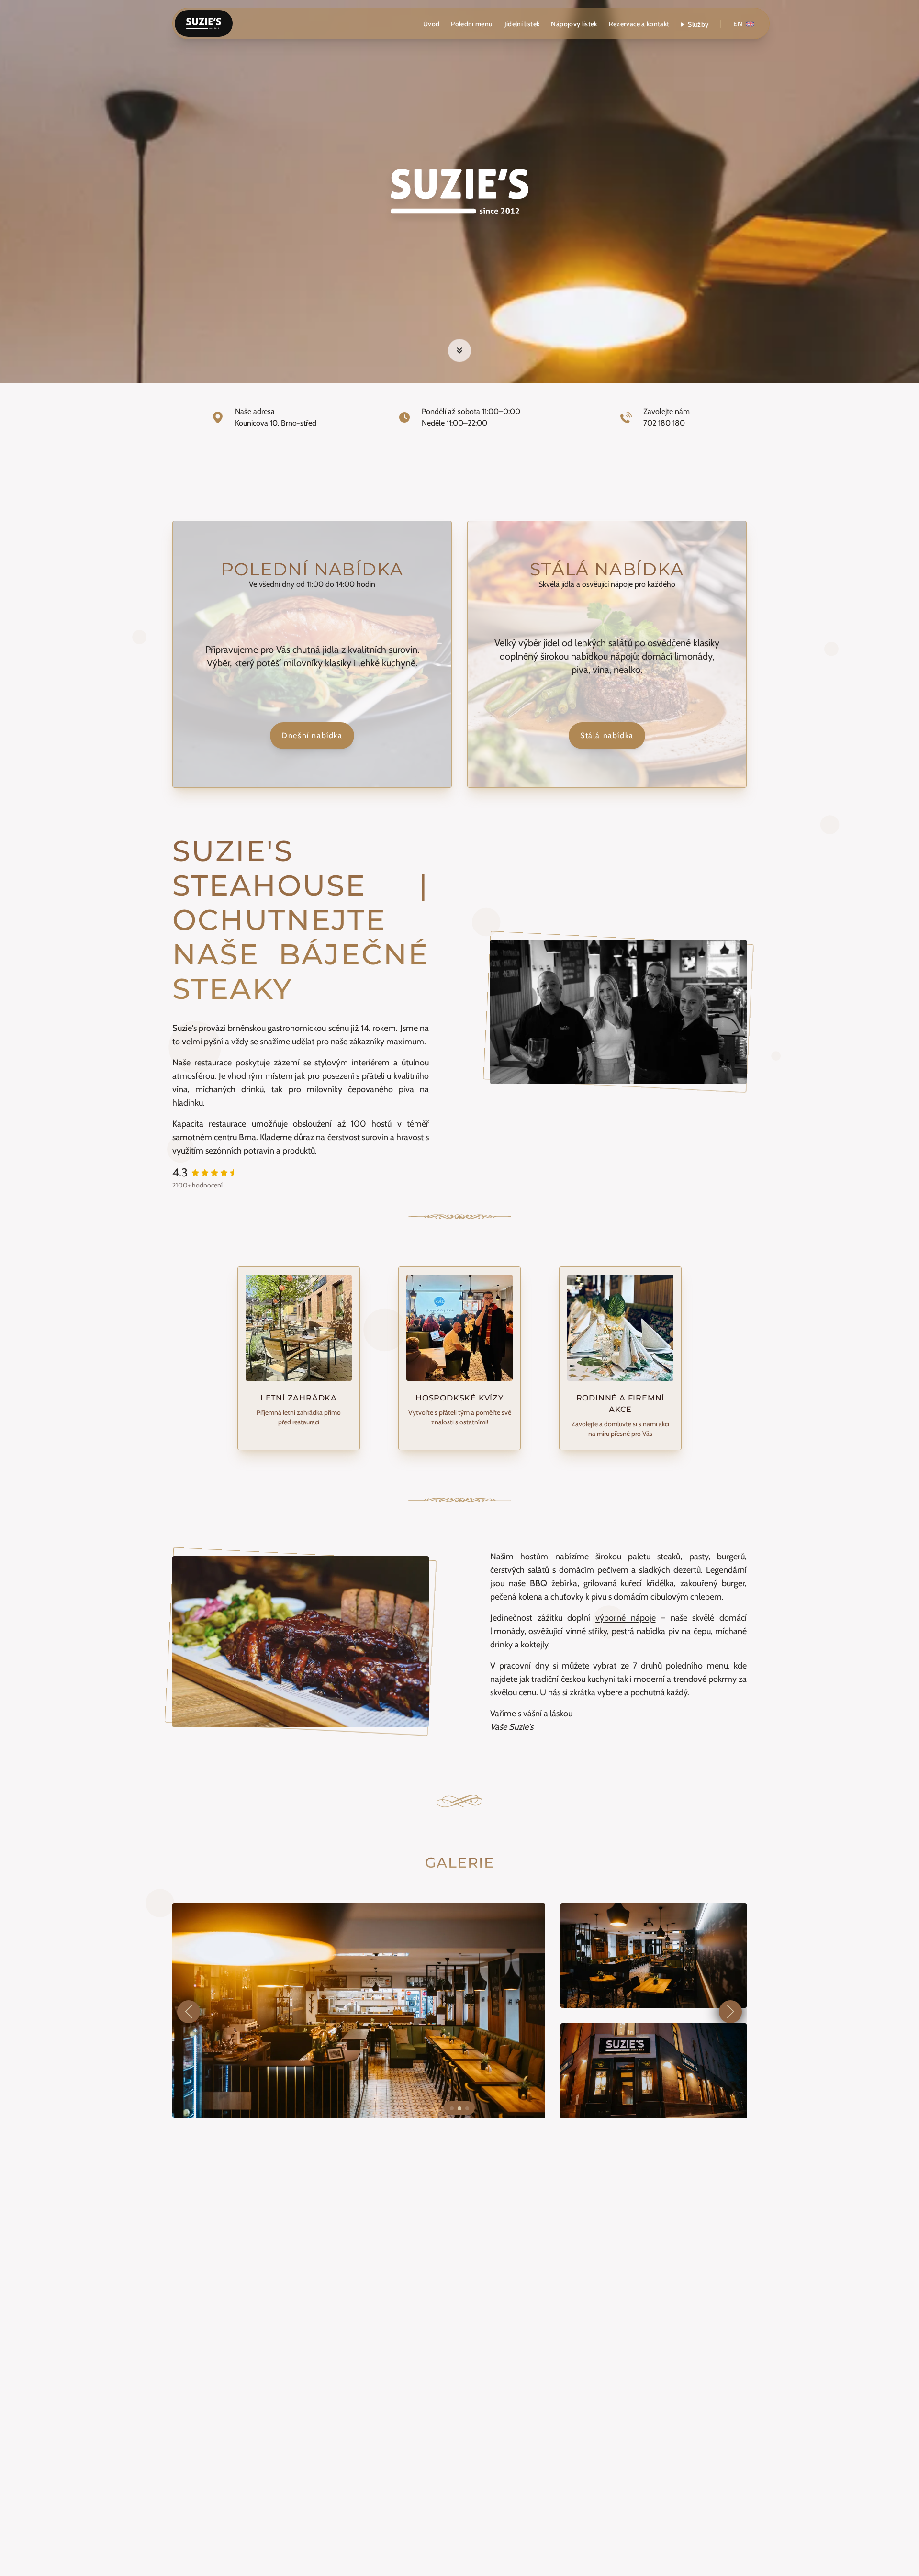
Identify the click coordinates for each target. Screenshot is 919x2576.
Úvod (431, 24)
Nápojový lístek (574, 24)
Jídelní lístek (522, 24)
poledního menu (697, 1666)
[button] (189, 2012)
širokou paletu (623, 1557)
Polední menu (472, 24)
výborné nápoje (626, 1618)
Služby (698, 24)
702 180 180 (664, 423)
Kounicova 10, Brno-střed (276, 423)
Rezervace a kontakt (639, 24)
